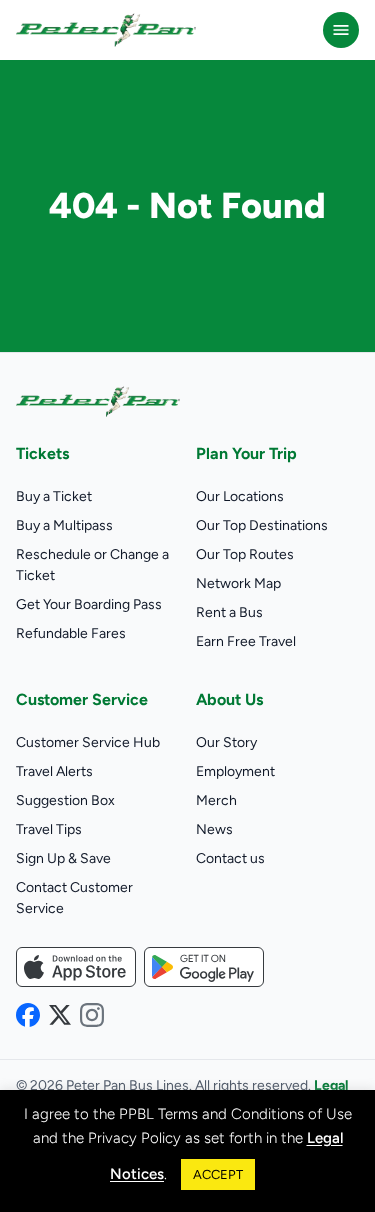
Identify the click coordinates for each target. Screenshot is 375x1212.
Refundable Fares (71, 633)
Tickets (42, 453)
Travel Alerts (54, 771)
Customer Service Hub (88, 742)
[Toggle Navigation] (341, 30)
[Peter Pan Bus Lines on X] (60, 1015)
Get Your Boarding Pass (89, 604)
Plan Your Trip (246, 453)
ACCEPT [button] (218, 1174)
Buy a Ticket (54, 496)
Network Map (238, 583)
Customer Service (82, 699)
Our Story (226, 742)
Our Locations (240, 496)
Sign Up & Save (63, 858)
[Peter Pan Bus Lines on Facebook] (28, 1015)
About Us (229, 699)
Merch (216, 800)
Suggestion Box (65, 800)
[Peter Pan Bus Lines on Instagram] (92, 1015)
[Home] (106, 30)
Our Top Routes (245, 554)
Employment (235, 771)
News (214, 829)
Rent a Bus (229, 612)
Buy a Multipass (64, 525)
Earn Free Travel (246, 641)
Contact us (230, 858)
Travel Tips (49, 829)
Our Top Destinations (262, 525)
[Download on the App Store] (76, 967)
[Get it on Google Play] (204, 967)
